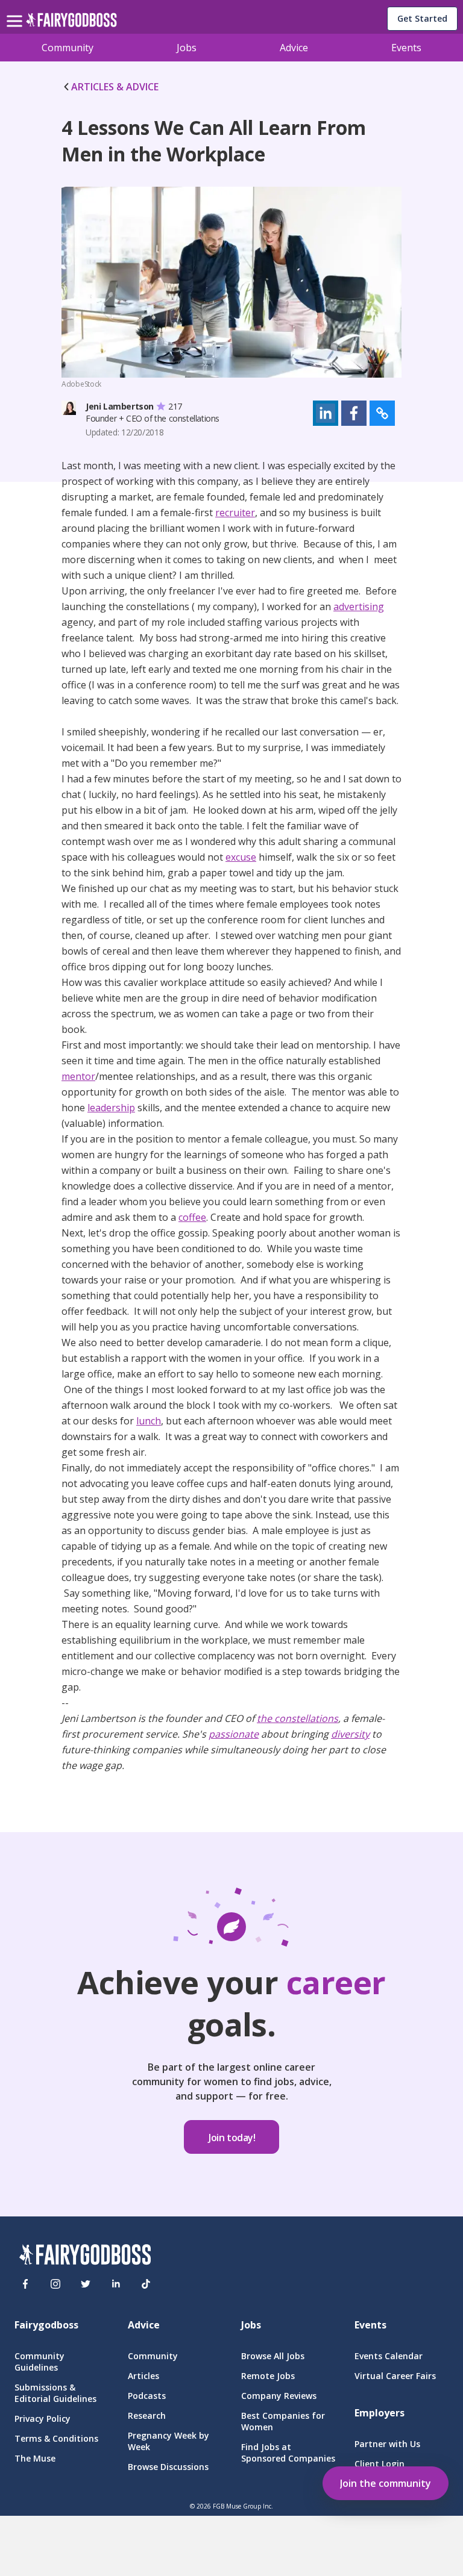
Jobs (187, 48)
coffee (192, 1217)
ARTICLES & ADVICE (115, 87)
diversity (350, 1734)
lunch (149, 1421)
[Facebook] (25, 2284)
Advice (294, 48)
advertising (359, 607)
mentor (78, 1076)
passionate (234, 1734)
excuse (241, 857)
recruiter (235, 513)
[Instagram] (55, 2284)
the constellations (298, 1718)
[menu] (16, 11)
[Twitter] (86, 2284)
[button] (326, 413)
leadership (111, 1108)
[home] (71, 23)
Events (406, 48)
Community (68, 48)
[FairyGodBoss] (85, 2256)
